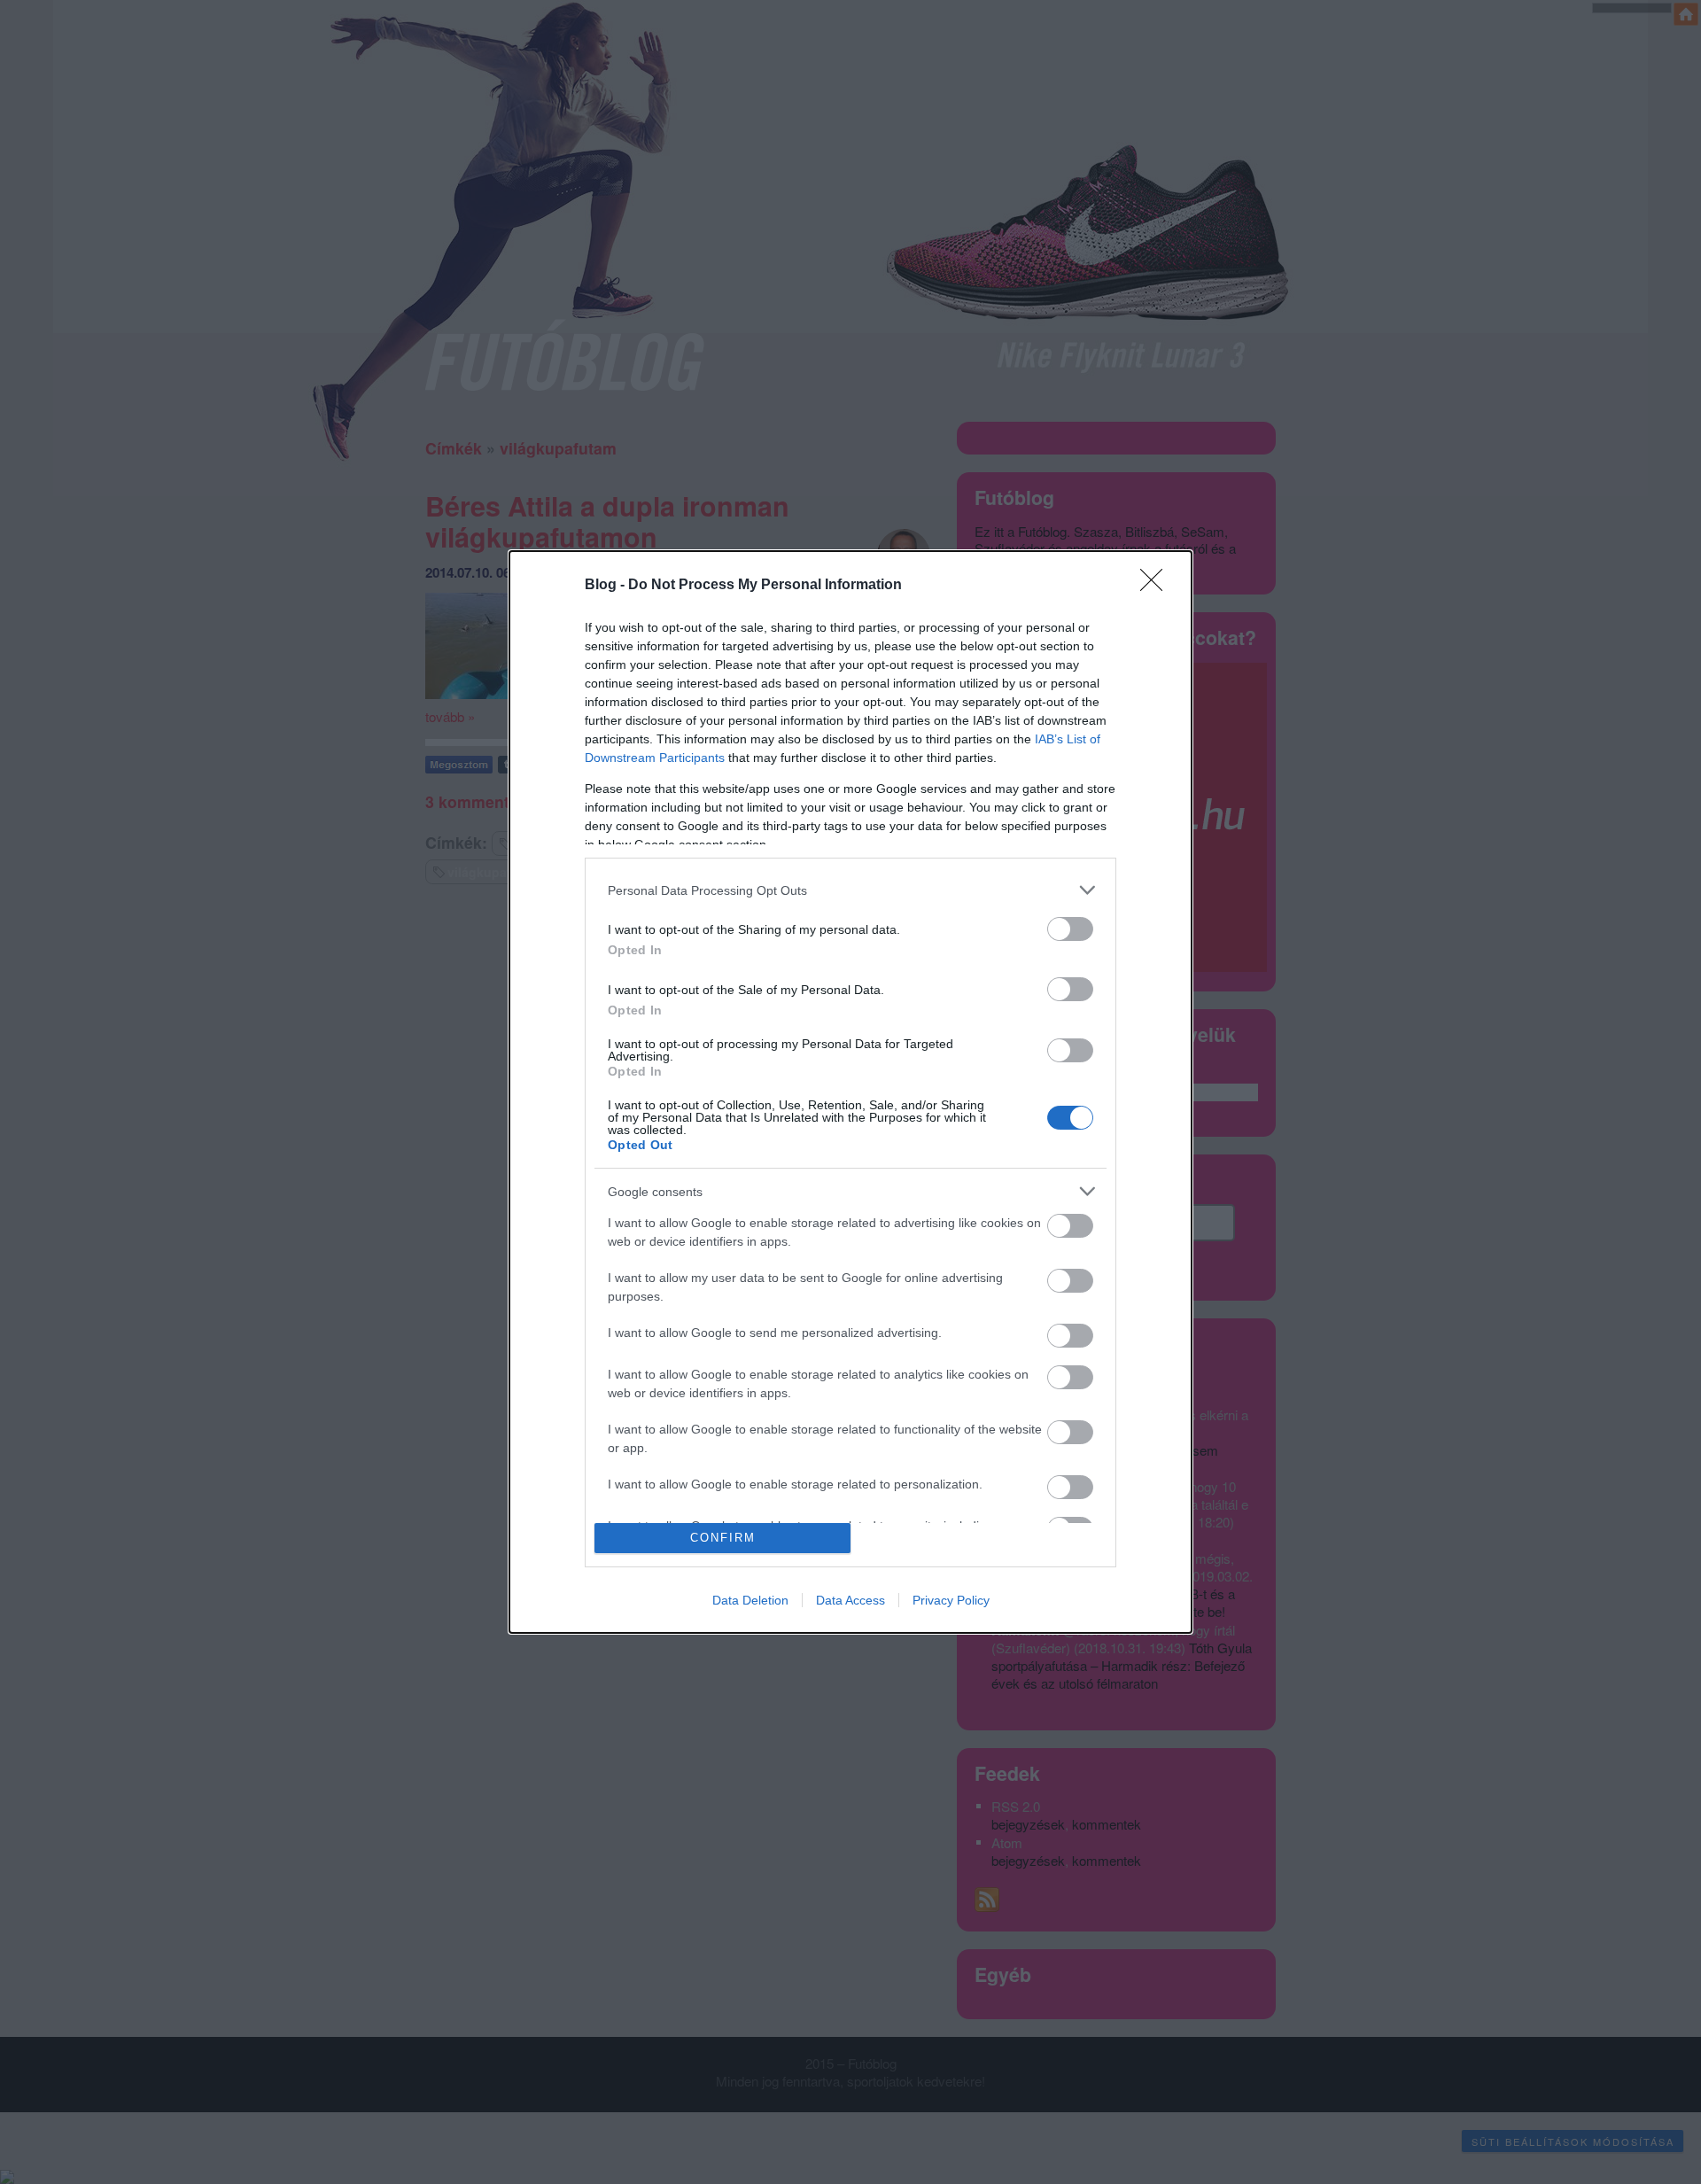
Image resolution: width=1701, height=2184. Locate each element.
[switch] (1070, 929)
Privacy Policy (951, 1600)
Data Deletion (750, 1600)
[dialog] (850, 1092)
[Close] (1157, 586)
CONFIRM (723, 1538)
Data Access (850, 1600)
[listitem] (850, 890)
